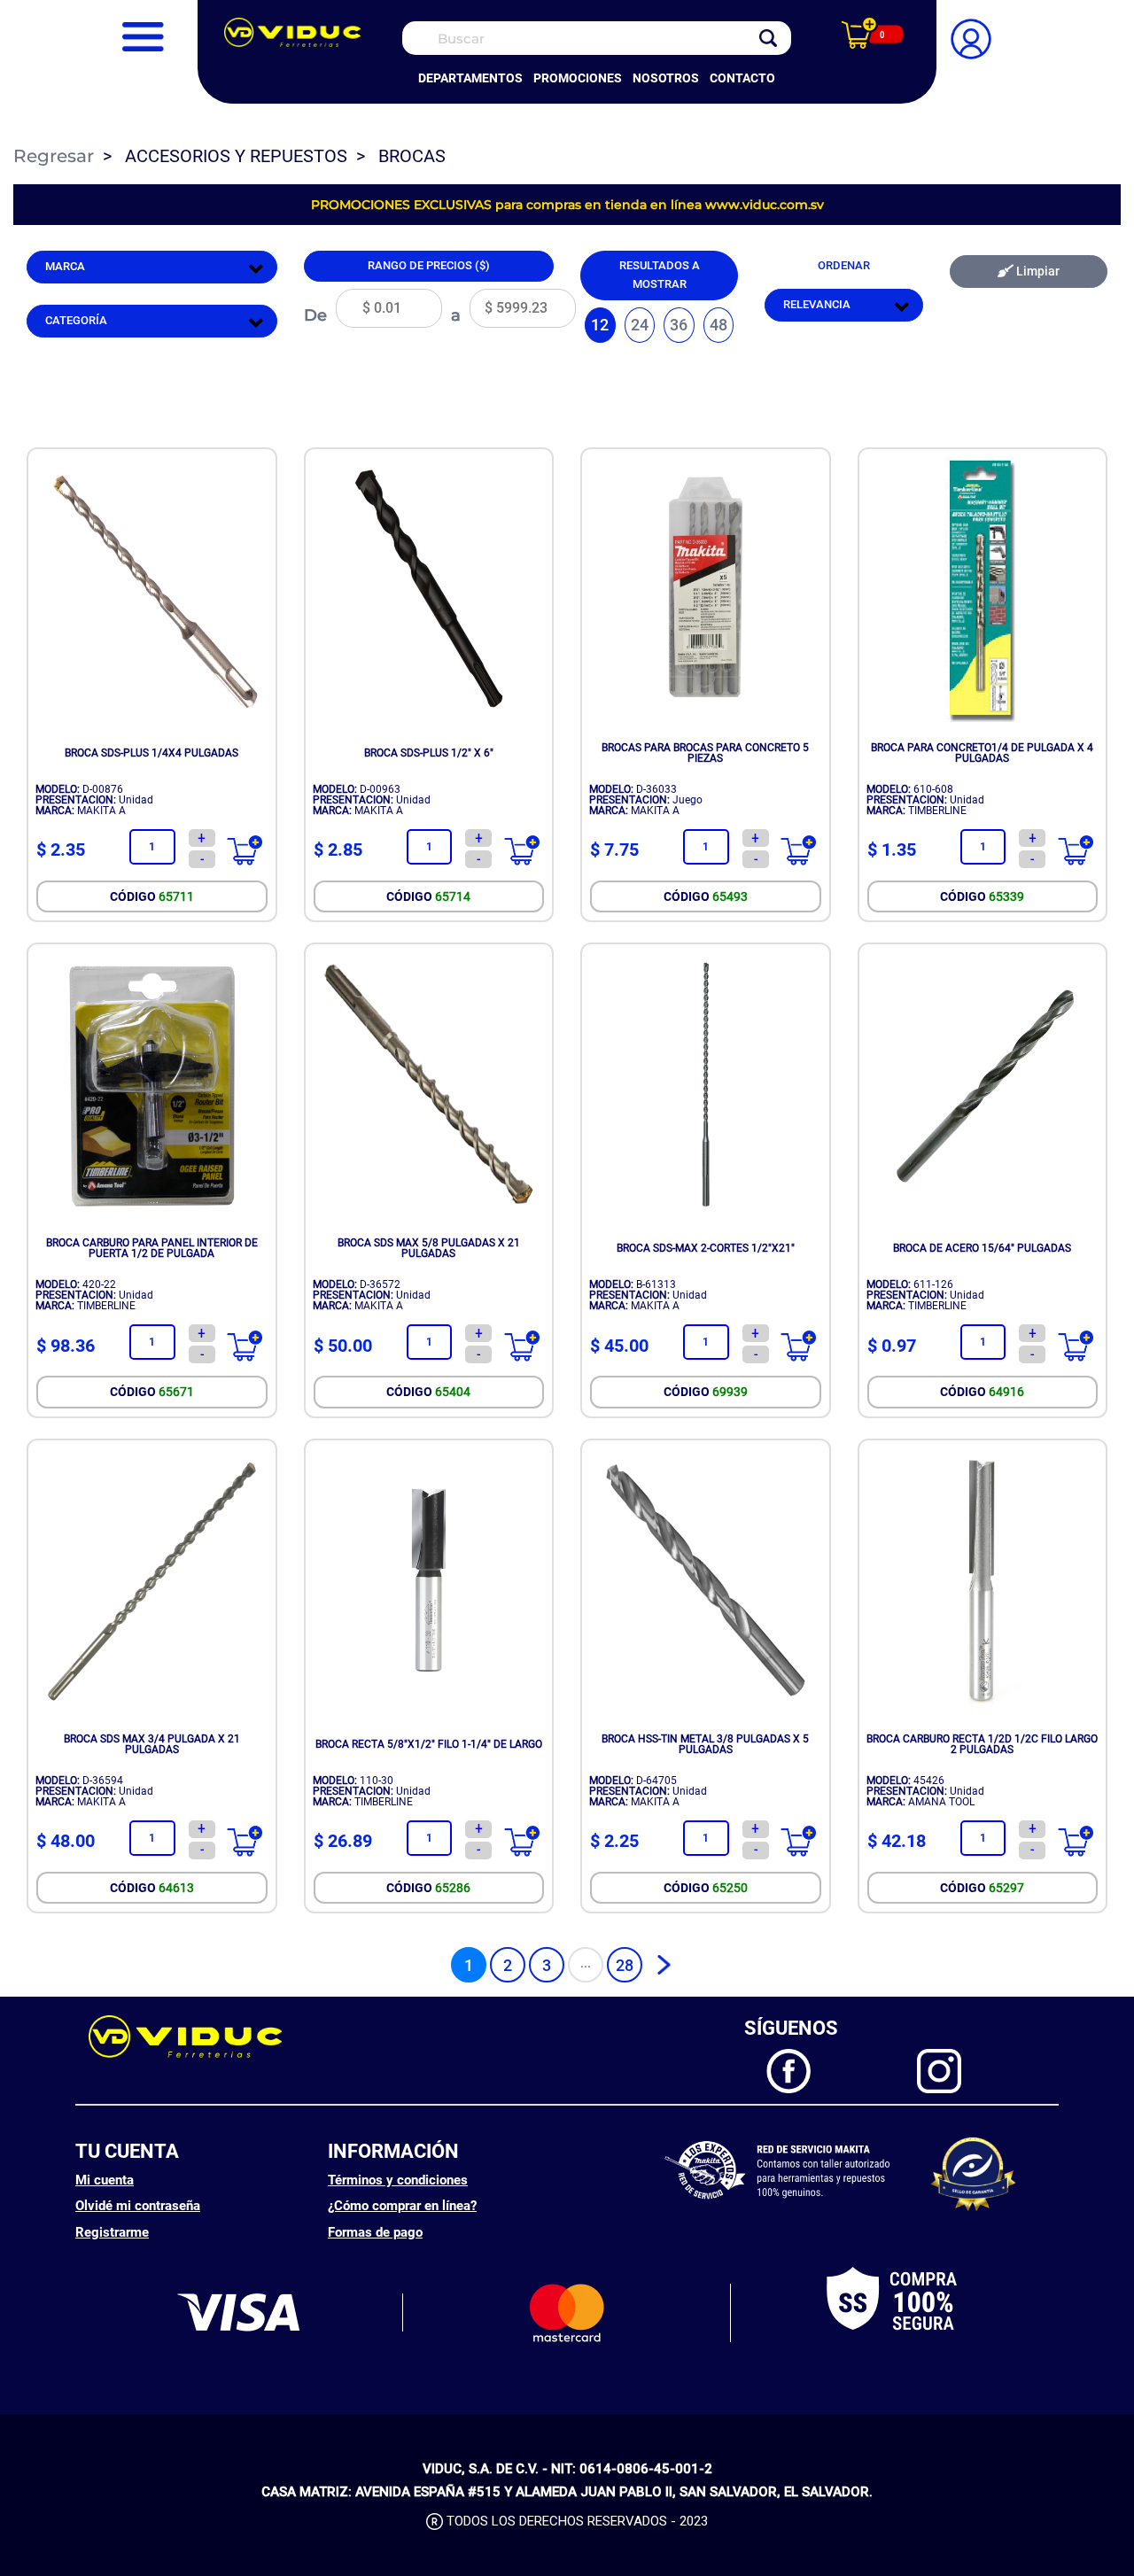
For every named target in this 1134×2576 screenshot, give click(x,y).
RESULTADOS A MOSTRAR (660, 275)
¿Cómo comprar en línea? (402, 2206)
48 (718, 325)
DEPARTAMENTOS (470, 78)
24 (640, 325)
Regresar (54, 156)
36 (679, 325)
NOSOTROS (666, 78)
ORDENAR (844, 265)
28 (625, 1965)
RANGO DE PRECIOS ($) (429, 265)
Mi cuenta (105, 2180)
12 (600, 325)
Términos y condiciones (398, 2180)
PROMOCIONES (578, 78)
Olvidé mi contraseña (138, 2206)
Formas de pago (375, 2232)
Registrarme (112, 2232)
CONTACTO (742, 78)
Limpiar (1037, 272)
